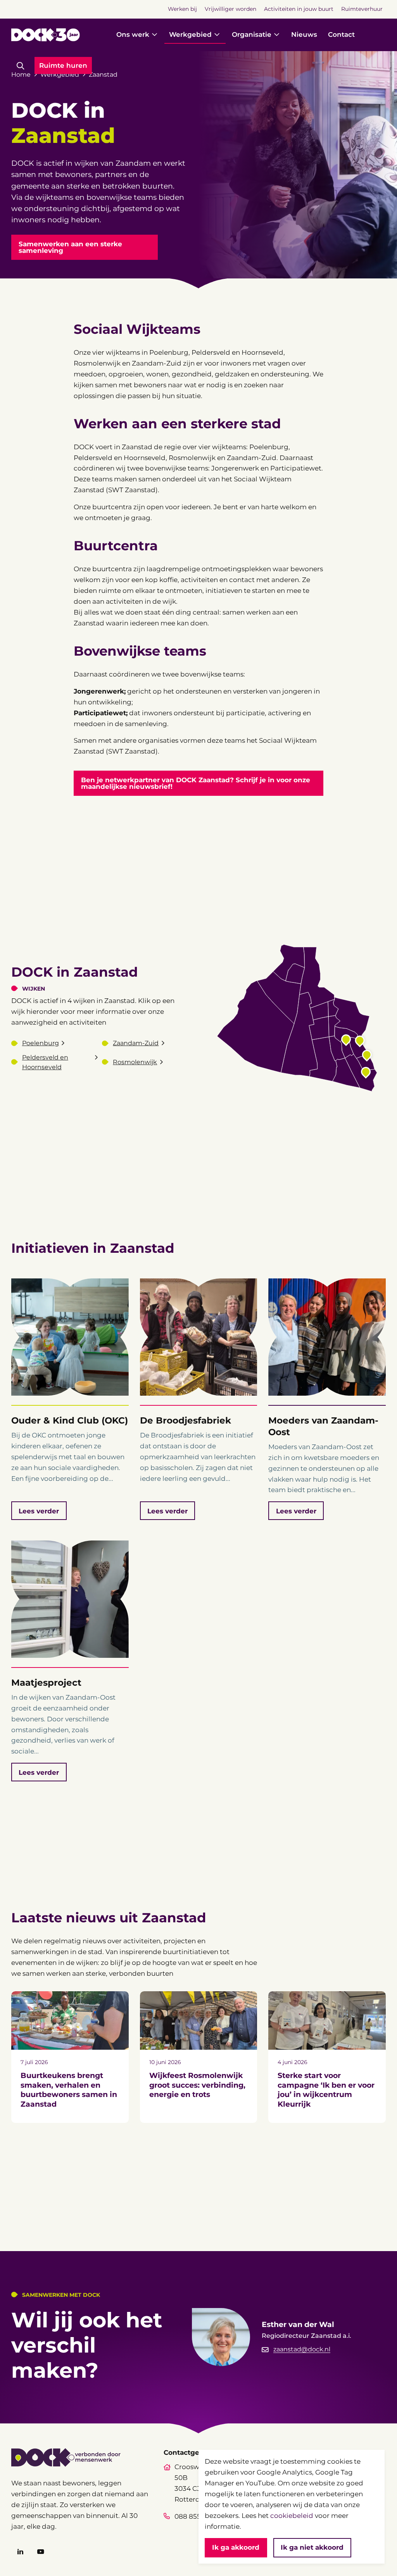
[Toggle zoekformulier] (21, 66)
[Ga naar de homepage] (46, 35)
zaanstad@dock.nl (302, 2349)
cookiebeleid (292, 2515)
